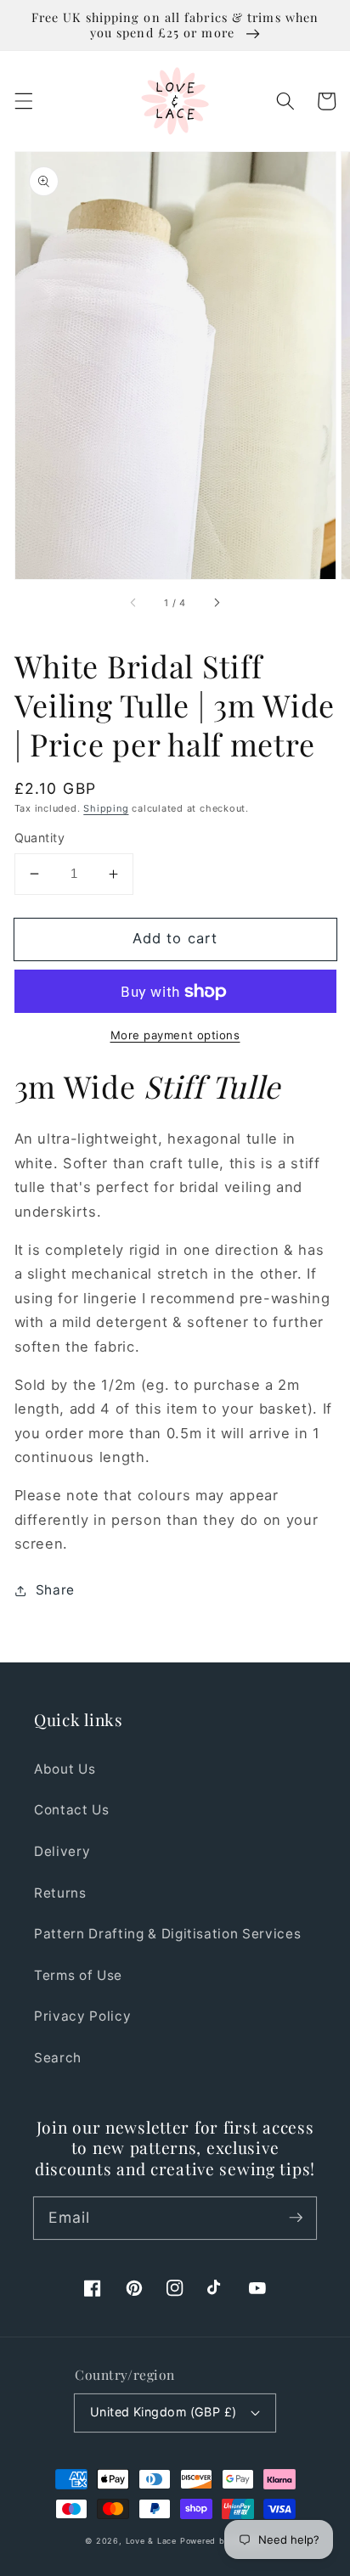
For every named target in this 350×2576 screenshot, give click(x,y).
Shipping (106, 808)
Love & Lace (151, 2541)
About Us (65, 1769)
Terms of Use (78, 1975)
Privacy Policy (82, 2016)
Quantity (40, 838)
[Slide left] (134, 603)
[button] (23, 101)
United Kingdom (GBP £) (164, 2412)
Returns (60, 1893)
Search (58, 2058)
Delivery (62, 1851)
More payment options (175, 1035)
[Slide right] (216, 603)
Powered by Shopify (223, 2541)
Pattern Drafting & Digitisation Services (167, 1934)
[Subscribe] (296, 2218)
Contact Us (72, 1810)
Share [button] (55, 1590)
